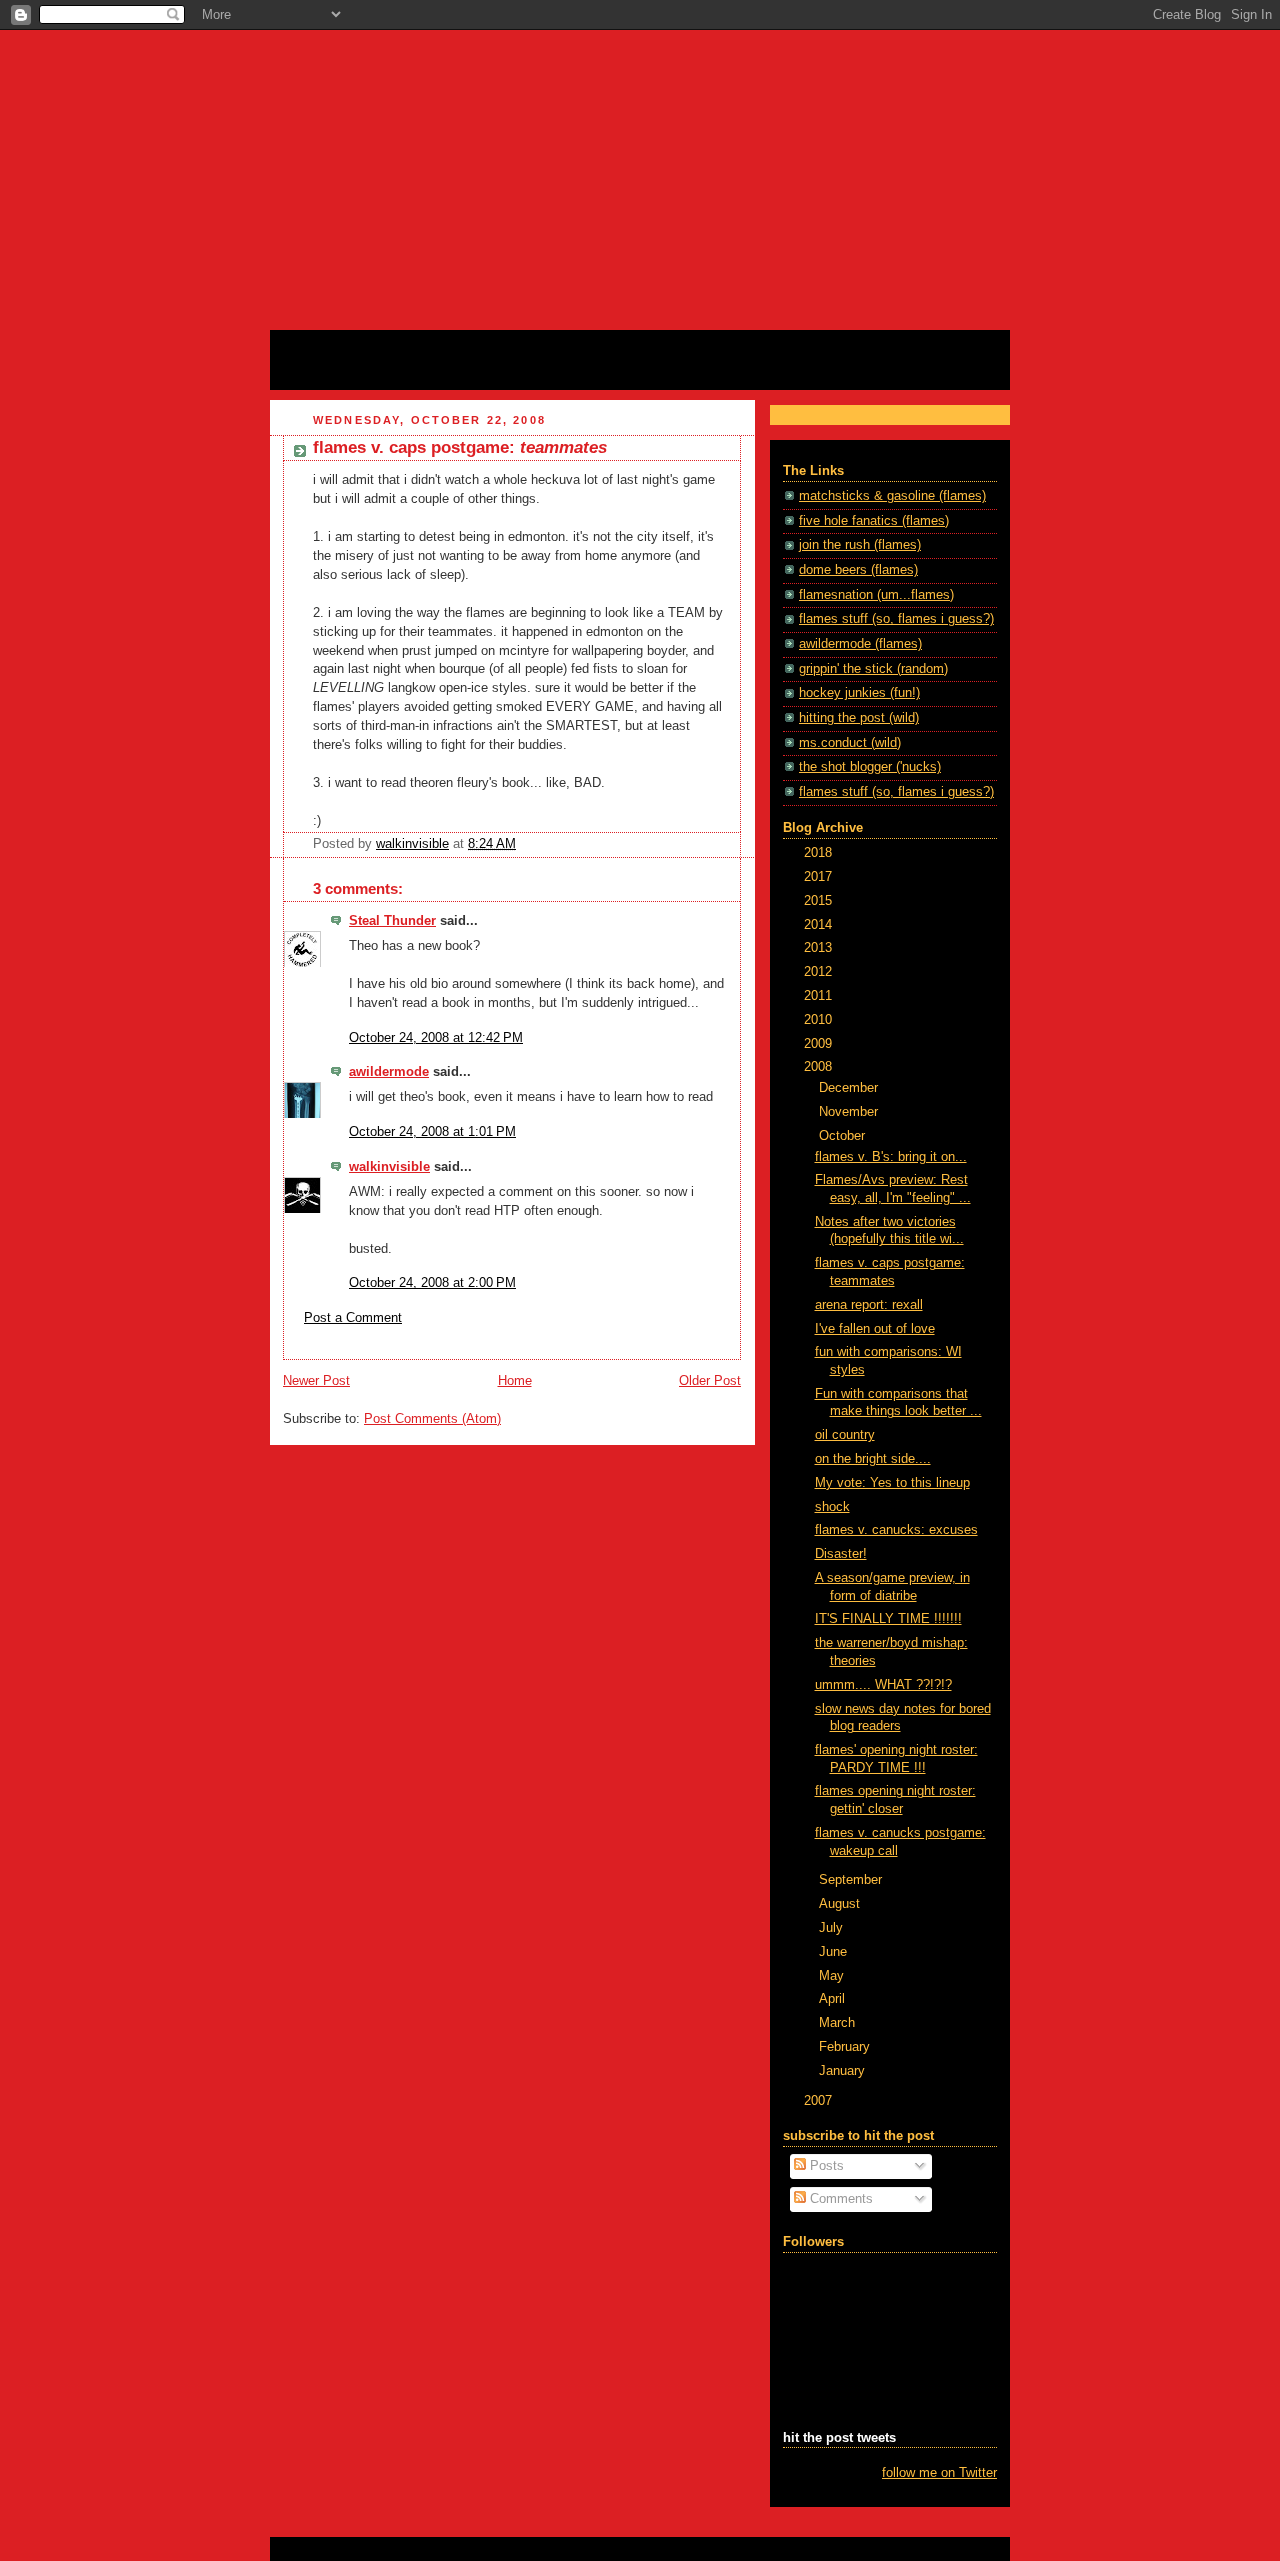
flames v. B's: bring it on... (891, 1157)
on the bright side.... (873, 1459)
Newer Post (316, 1381)
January (844, 2071)
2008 (820, 1067)
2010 (820, 1020)
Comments (839, 2199)
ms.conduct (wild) (850, 743)
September (852, 1880)
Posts (825, 2166)
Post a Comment (353, 1318)
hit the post (332, 353)
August (841, 1904)
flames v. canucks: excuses (896, 1530)
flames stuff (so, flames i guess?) (896, 619)
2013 (820, 948)
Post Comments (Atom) (432, 1419)
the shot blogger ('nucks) (870, 767)
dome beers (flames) (858, 570)
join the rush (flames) (860, 545)
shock (832, 1507)
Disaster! (841, 1554)
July (833, 1928)
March (839, 2023)
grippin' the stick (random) (873, 669)
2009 (820, 1044)
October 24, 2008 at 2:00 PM (432, 1283)
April (834, 1999)
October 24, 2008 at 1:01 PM (432, 1132)
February (846, 2047)
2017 (820, 877)
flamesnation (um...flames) (876, 595)
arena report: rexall (869, 1305)
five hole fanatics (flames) (874, 521)
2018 (820, 853)
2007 (820, 2101)
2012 (820, 972)
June (835, 1952)
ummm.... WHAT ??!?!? (883, 1685)
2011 (820, 996)
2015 (820, 901)
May (833, 1976)
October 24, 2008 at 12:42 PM (436, 1038)
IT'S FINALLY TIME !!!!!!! (888, 1619)
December (850, 1088)
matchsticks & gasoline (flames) (892, 496)
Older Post (710, 1381)
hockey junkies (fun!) (859, 693)
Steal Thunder (392, 921)
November (850, 1112)
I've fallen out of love (875, 1329)
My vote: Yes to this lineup (892, 1483)
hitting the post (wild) (859, 718)
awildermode (389, 1072)
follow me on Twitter (939, 2473)
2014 (820, 925)
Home (515, 1381)
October (844, 1136)
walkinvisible (389, 1167)
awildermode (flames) (860, 644)
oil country (845, 1435)
